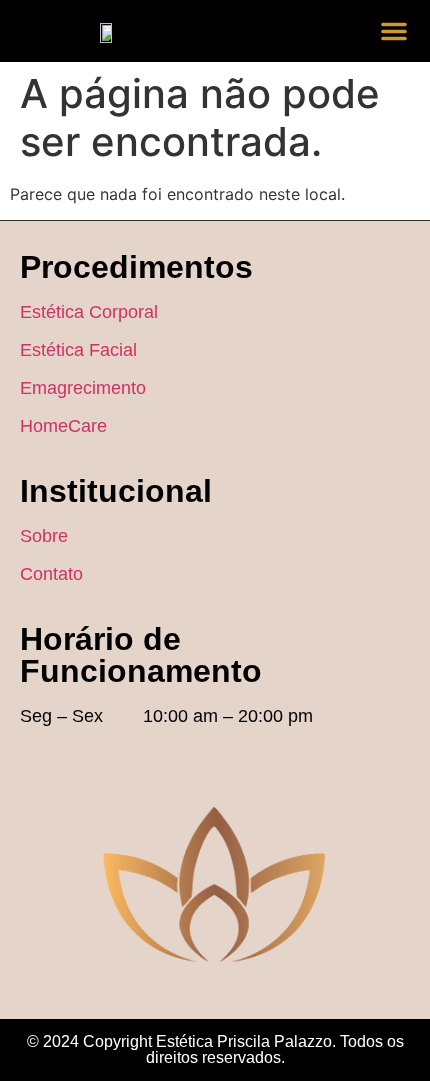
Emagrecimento (83, 388)
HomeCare (63, 426)
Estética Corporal (89, 312)
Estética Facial (78, 350)
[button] (394, 31)
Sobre (44, 536)
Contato (51, 574)
